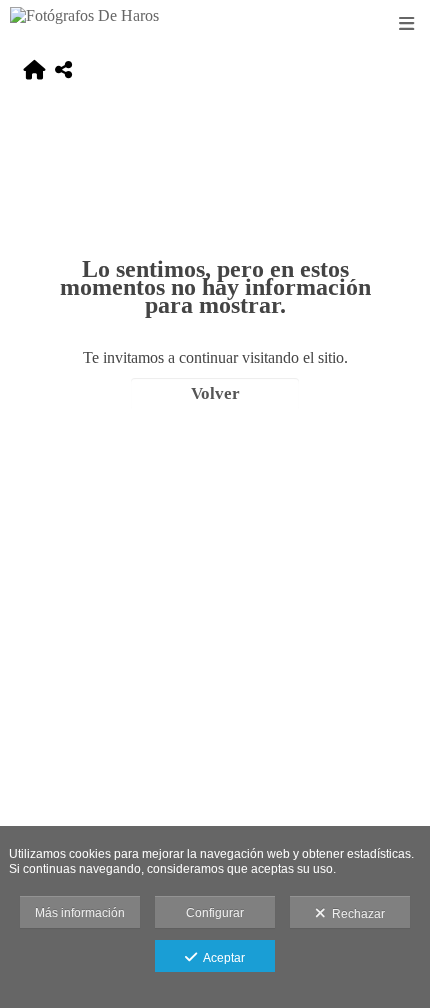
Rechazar (355, 914)
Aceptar (221, 958)
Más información (80, 913)
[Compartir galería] (63, 71)
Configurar (215, 913)
